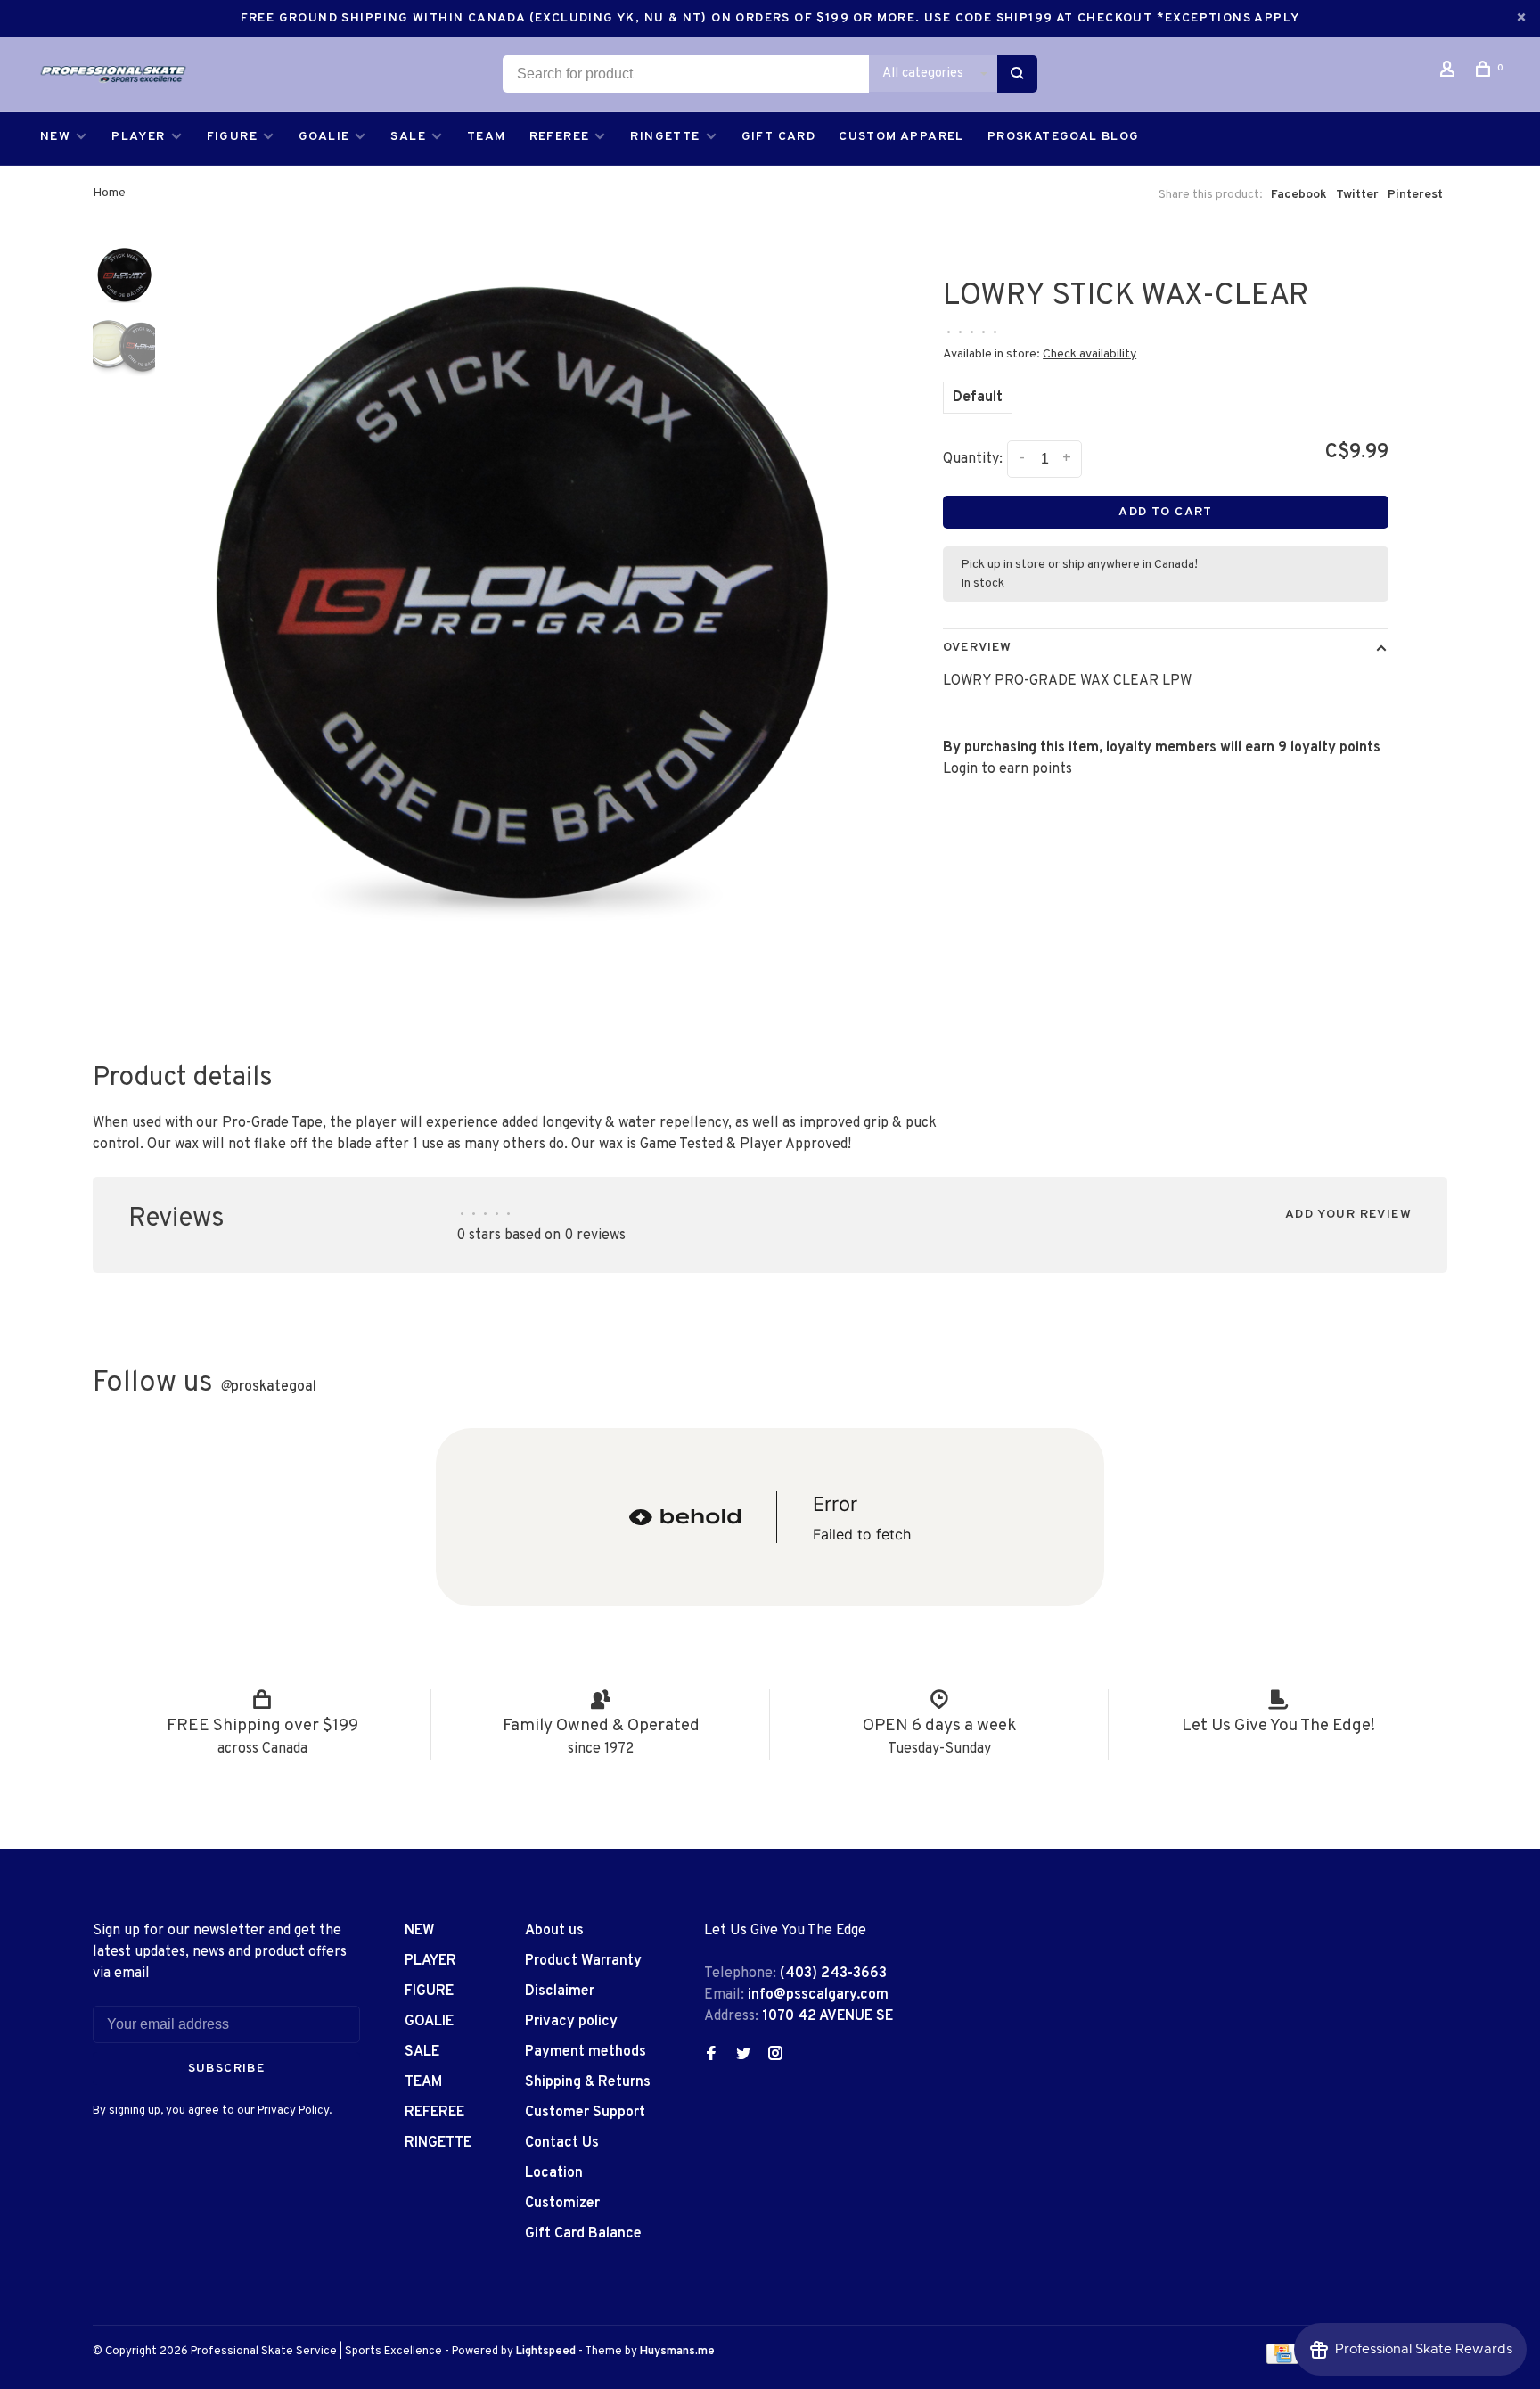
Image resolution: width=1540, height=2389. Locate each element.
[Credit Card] (1282, 2360)
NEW (55, 137)
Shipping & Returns (588, 2082)
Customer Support (585, 2113)
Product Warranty (583, 1961)
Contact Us (562, 2143)
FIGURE (232, 137)
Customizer (562, 2204)
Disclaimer (560, 1991)
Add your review (1348, 1215)
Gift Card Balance (583, 2234)
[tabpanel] (516, 630)
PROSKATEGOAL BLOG (1064, 137)
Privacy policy (571, 2022)
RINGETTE (665, 137)
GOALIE (324, 137)
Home (109, 193)
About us (554, 1931)
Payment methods (586, 2052)
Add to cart (1165, 512)
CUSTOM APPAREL (901, 137)
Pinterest (1415, 195)
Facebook (1299, 195)
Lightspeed (546, 2352)
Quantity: (973, 459)
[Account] (1450, 73)
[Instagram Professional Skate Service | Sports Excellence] (775, 2056)
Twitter (1357, 195)
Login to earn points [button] (1008, 769)
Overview (977, 648)
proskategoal (268, 1387)
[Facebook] (711, 2056)
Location (554, 2173)
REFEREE (560, 137)
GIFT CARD (779, 137)
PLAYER (138, 137)
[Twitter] (743, 2056)
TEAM (487, 137)
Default (978, 398)
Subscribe (227, 2069)
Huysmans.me (677, 2352)
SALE (408, 137)
